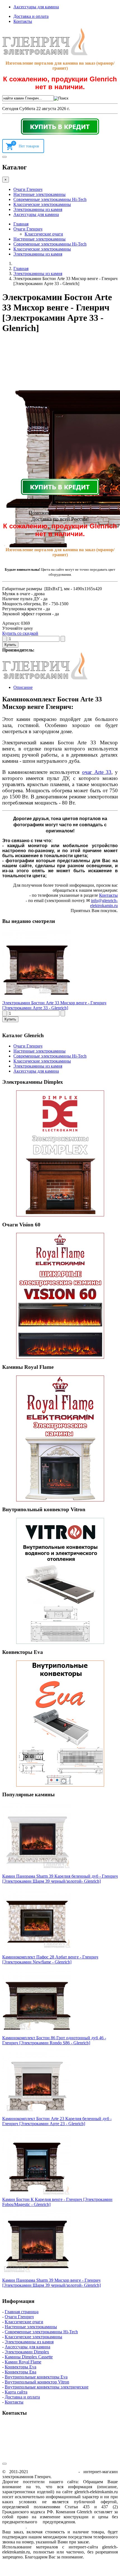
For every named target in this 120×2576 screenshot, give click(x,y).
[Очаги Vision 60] (60, 1296)
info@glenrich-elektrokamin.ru (104, 903)
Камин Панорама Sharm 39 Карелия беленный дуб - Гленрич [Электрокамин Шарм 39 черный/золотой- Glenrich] (60, 1879)
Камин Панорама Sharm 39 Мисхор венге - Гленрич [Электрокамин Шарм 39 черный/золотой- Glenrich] (51, 2283)
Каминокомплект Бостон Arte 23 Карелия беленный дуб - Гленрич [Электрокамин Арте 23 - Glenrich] (57, 2121)
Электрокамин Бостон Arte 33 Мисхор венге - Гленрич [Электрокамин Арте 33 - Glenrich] (54, 1005)
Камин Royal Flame (23, 2362)
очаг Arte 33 (97, 772)
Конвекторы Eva (21, 2367)
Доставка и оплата (31, 16)
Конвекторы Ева (21, 2372)
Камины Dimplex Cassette (29, 2357)
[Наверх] (4, 2464)
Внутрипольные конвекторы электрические (47, 2387)
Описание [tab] (23, 687)
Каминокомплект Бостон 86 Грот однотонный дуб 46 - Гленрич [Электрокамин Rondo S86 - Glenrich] (54, 2040)
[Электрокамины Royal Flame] (60, 1438)
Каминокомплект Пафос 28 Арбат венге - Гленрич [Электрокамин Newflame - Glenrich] (50, 1959)
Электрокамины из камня (38, 209)
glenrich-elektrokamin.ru (53, 2472)
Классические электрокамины (42, 204)
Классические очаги (44, 234)
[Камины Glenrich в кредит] (60, 127)
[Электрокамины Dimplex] (60, 1153)
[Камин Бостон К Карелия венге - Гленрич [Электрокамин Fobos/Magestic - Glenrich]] (37, 2194)
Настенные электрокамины (39, 194)
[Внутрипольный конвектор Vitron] (60, 1581)
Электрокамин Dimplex (27, 2352)
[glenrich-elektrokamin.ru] (45, 54)
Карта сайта (16, 2392)
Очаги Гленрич (28, 189)
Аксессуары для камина (36, 7)
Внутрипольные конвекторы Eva (36, 2377)
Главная (21, 224)
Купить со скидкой (20, 633)
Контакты (23, 21)
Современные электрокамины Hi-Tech (50, 199)
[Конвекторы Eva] (60, 1724)
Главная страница (22, 2312)
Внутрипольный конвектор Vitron (37, 2382)
